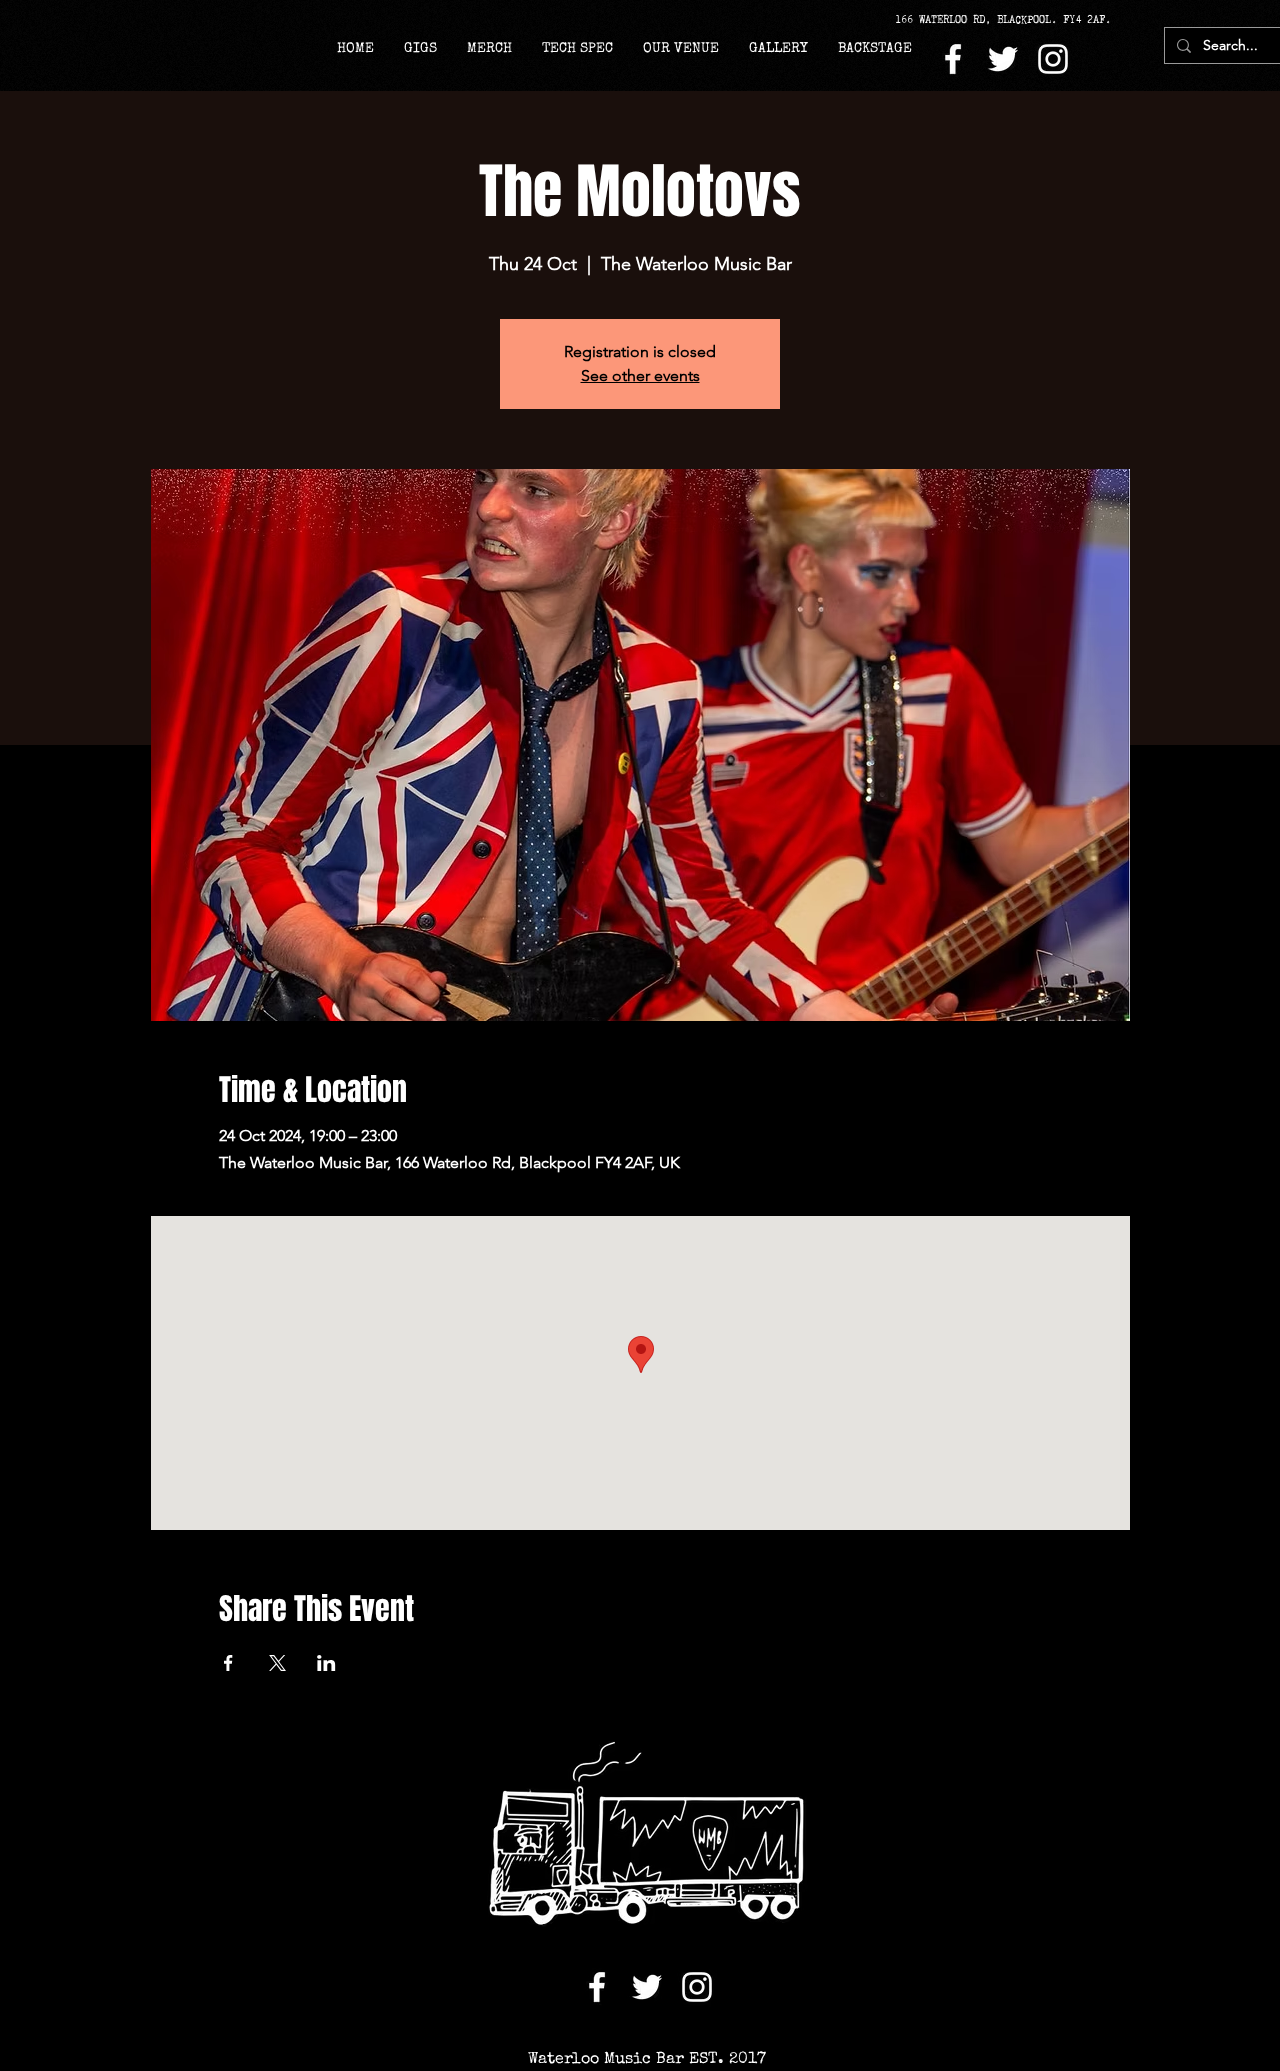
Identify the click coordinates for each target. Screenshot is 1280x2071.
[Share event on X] (277, 1663)
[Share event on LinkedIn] (326, 1663)
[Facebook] (953, 59)
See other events (640, 375)
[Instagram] (1053, 59)
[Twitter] (1003, 59)
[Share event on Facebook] (228, 1663)
